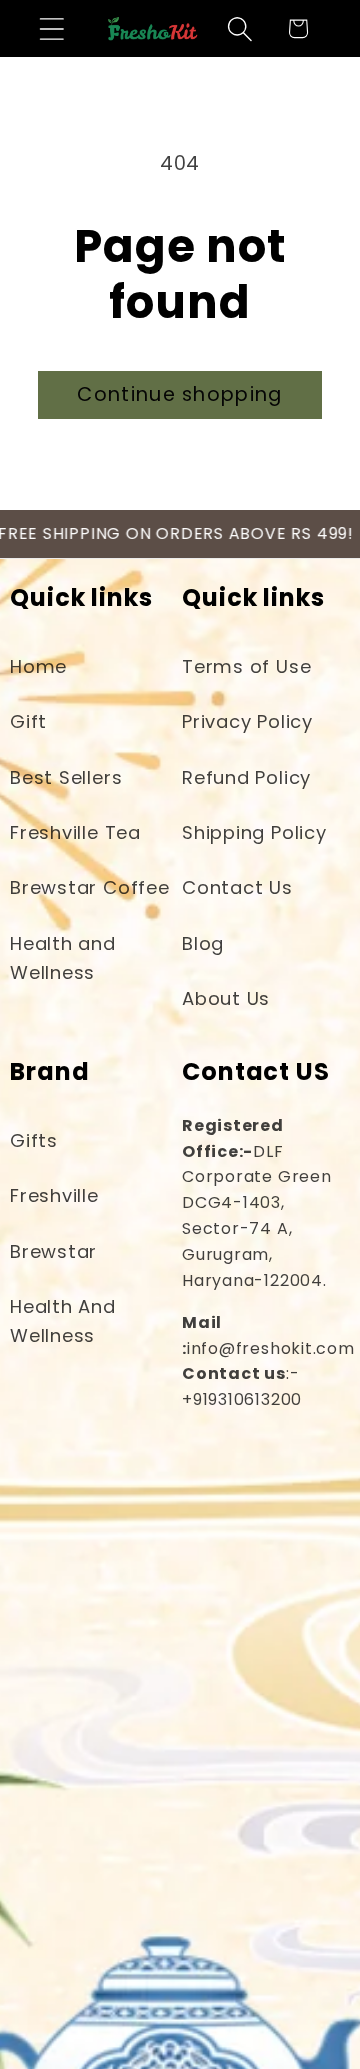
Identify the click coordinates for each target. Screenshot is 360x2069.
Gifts (34, 1140)
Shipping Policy (254, 832)
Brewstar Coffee (90, 887)
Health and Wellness (63, 958)
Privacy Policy (247, 721)
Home (38, 666)
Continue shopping (179, 394)
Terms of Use (246, 666)
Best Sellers (66, 777)
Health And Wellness (63, 1321)
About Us (226, 998)
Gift (28, 721)
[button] (51, 28)
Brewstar (53, 1251)
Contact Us (237, 887)
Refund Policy (246, 777)
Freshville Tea (75, 832)
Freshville (54, 1195)
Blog (203, 943)
